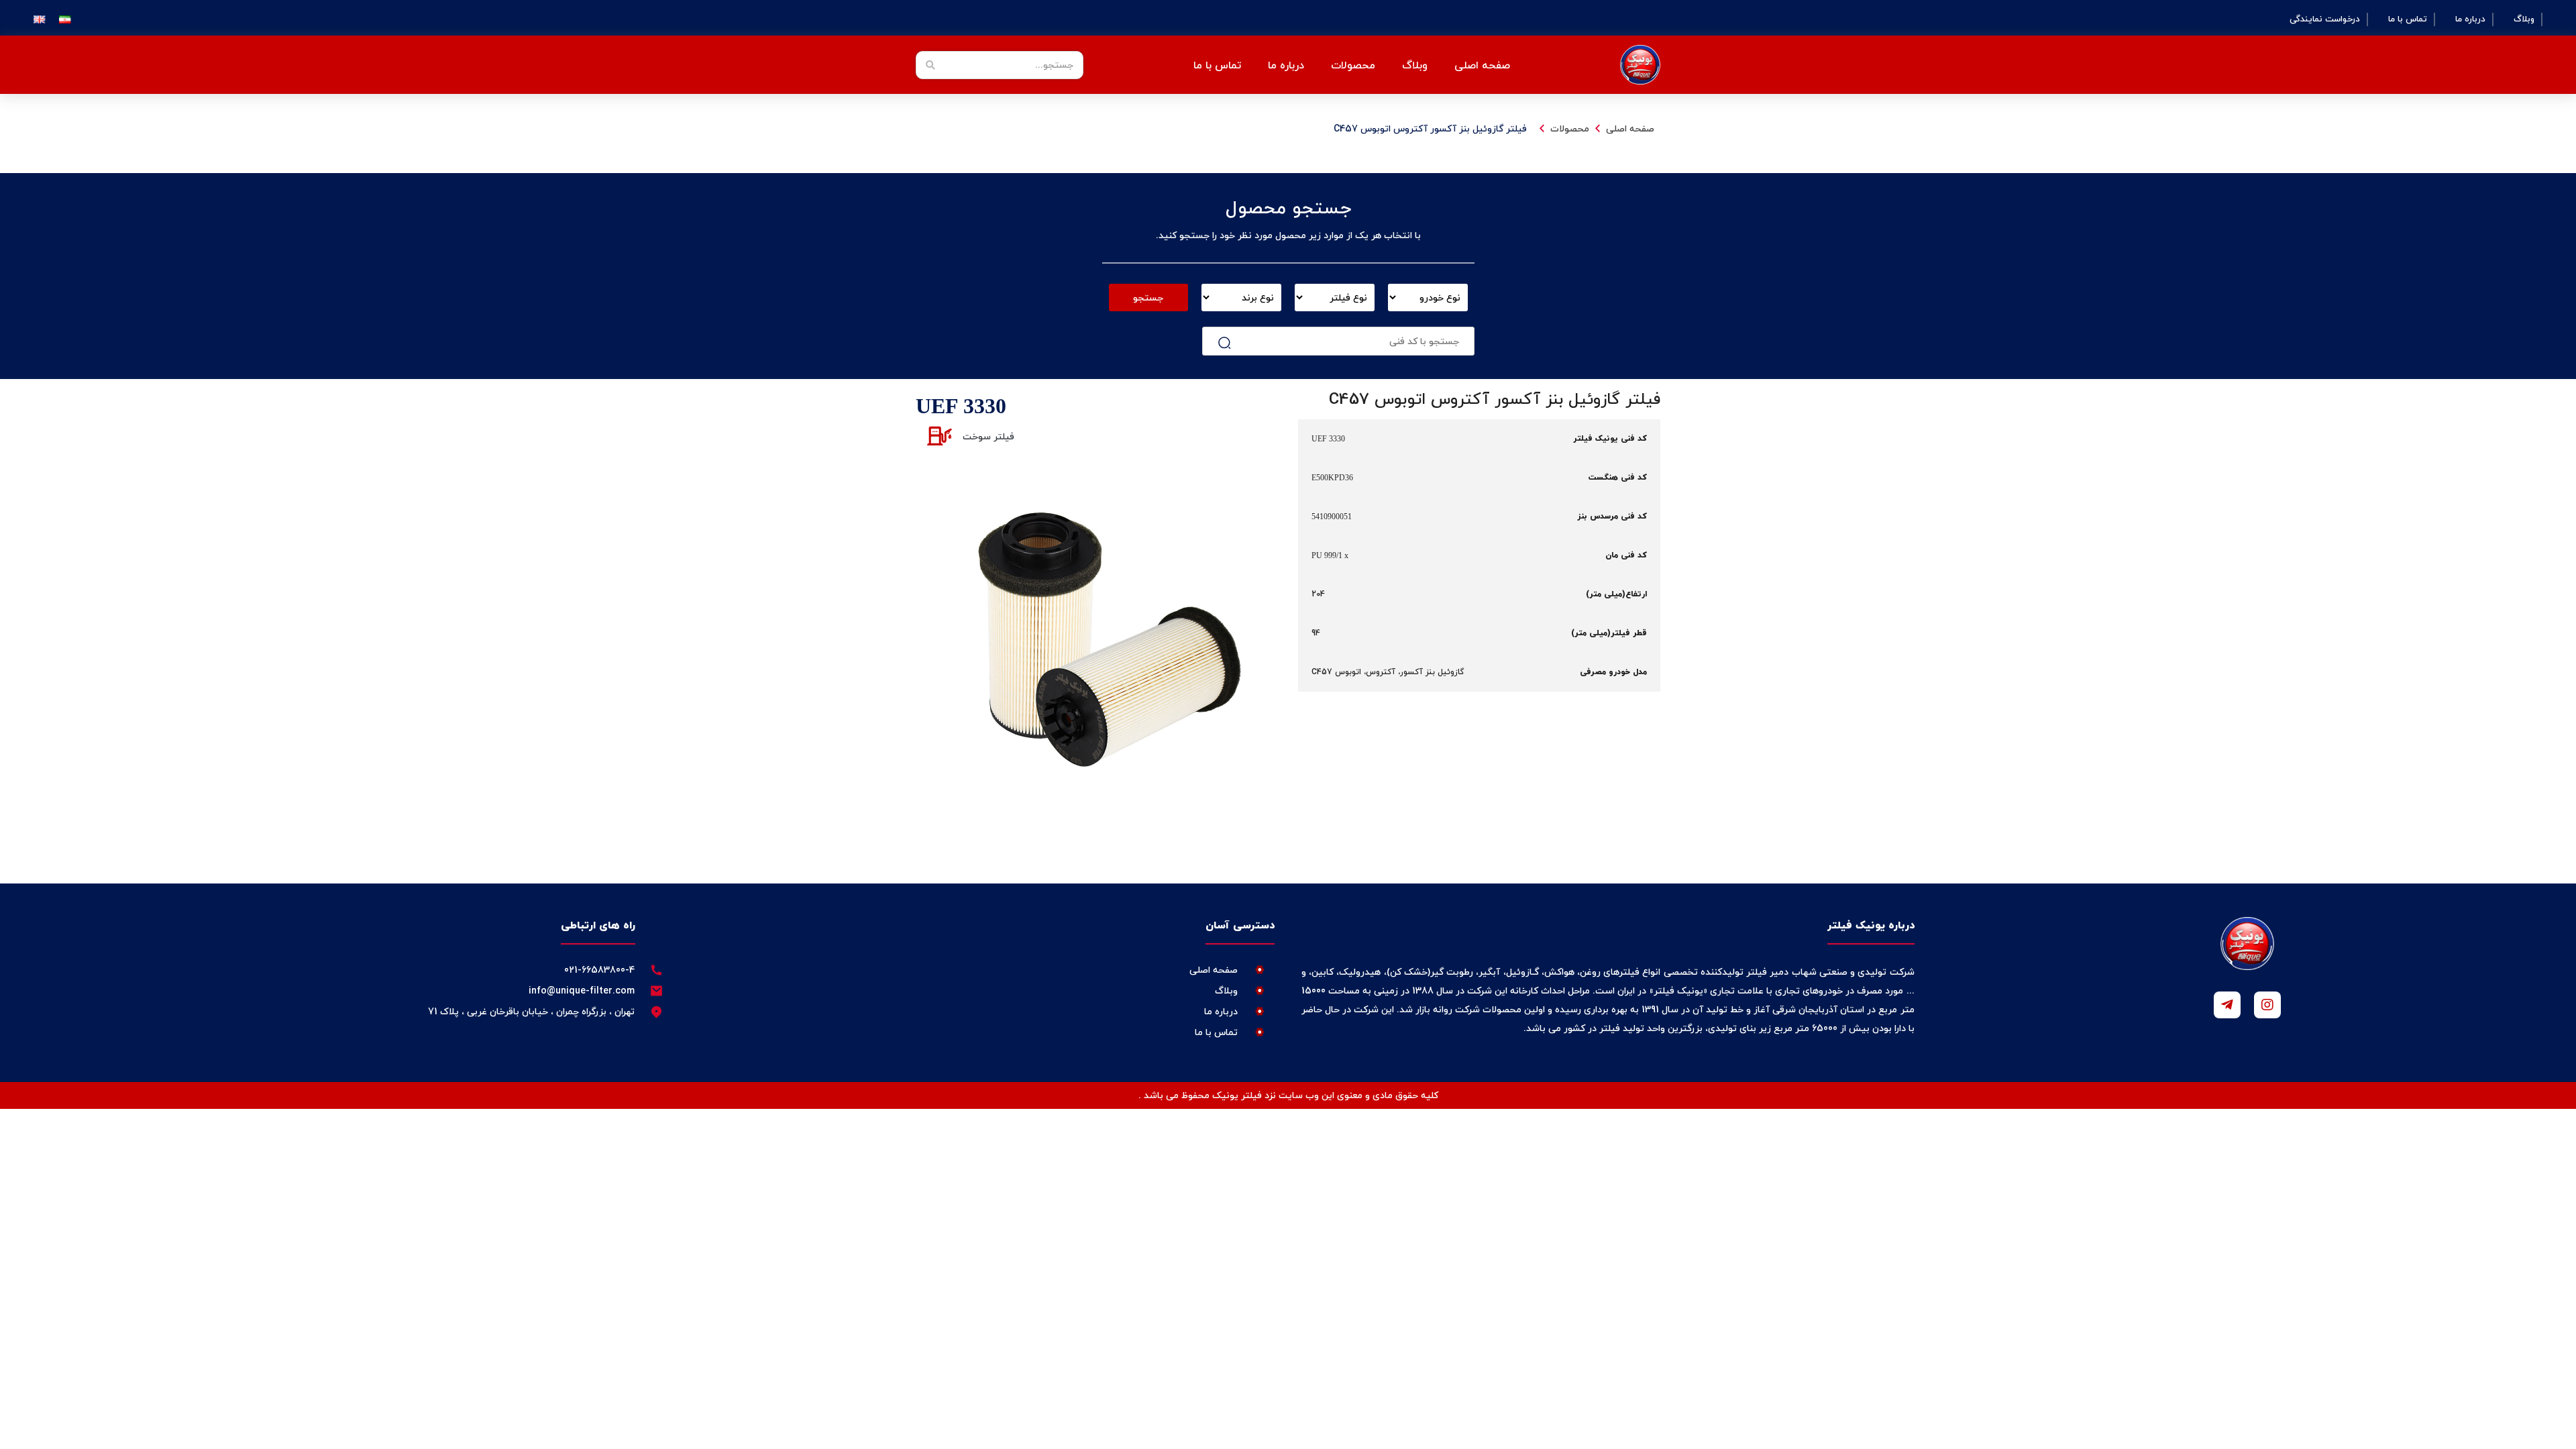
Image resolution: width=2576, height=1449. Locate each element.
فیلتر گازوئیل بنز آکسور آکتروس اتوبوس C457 (1430, 128)
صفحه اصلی (1482, 65)
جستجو (1148, 298)
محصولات (1570, 128)
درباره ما (2470, 19)
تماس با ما (2408, 19)
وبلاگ (2524, 19)
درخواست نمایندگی (2325, 19)
